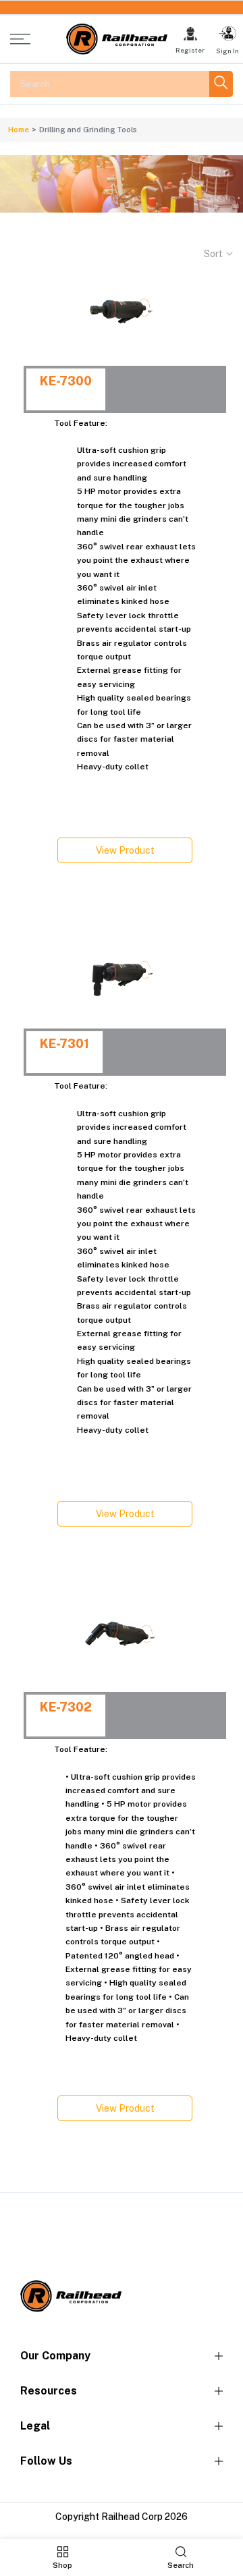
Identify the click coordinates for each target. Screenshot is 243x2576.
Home (19, 130)
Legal (35, 2426)
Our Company (55, 2356)
